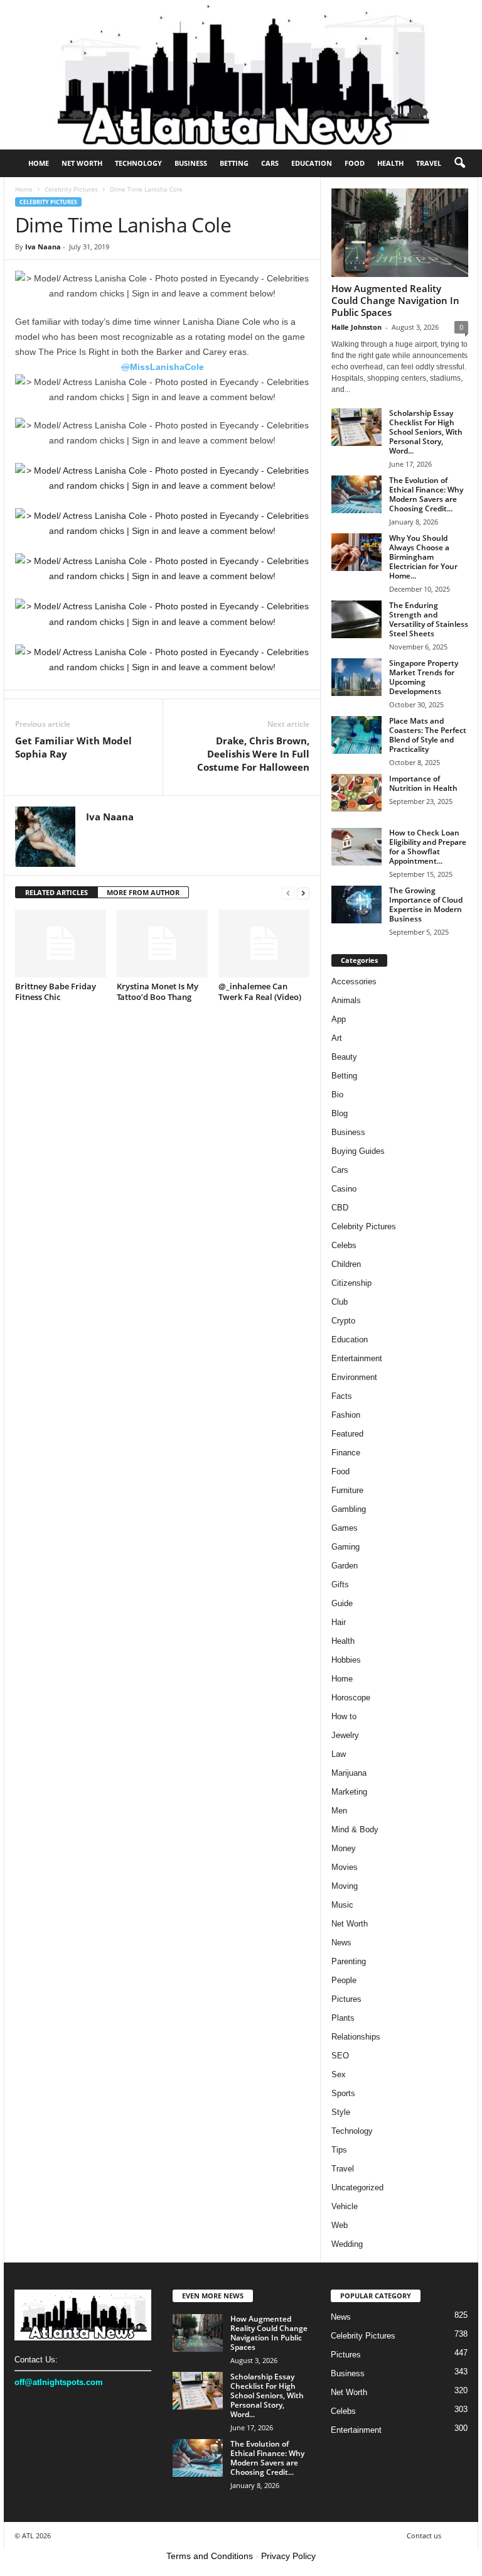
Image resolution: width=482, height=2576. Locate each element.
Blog (340, 1113)
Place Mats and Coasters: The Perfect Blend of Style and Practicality (428, 735)
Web (340, 2225)
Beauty (344, 1057)
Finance (346, 1453)
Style (341, 2112)
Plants (343, 2018)
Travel (429, 163)
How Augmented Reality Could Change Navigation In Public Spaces (395, 300)
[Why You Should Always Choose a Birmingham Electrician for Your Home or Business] (356, 552)
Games (345, 1528)
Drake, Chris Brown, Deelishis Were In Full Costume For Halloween (253, 754)
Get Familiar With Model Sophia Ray (73, 747)
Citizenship (351, 1283)
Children (346, 1264)
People (344, 1980)
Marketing (349, 1792)
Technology (138, 163)
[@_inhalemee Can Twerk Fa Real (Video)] (264, 943)
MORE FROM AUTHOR (143, 892)
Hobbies (346, 1660)
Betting (234, 163)
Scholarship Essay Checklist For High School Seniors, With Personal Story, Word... (426, 432)
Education (312, 163)
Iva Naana (43, 247)
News (341, 1943)
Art (337, 1038)
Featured (347, 1434)
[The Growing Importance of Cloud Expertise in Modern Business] (356, 905)
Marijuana (349, 1773)
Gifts (340, 1584)
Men (339, 1811)
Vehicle (345, 2206)
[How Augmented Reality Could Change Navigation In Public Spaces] (400, 233)
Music (342, 1905)
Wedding (347, 2244)
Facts (342, 1396)
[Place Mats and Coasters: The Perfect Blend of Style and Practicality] (356, 735)
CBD (340, 1208)
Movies (345, 1867)
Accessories (354, 981)
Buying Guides (358, 1151)
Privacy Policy (288, 2556)
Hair (339, 1622)
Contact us (424, 2535)
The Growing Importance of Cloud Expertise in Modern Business (426, 905)
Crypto (343, 1321)
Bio (337, 1095)
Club (340, 1302)
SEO (340, 2056)
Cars (270, 163)
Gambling (349, 1509)
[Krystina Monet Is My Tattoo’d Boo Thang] (162, 943)
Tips (339, 2150)
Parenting (349, 1961)
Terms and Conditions (210, 2556)
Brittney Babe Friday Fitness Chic (56, 992)
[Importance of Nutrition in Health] (356, 793)
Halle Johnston (356, 327)
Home (39, 163)
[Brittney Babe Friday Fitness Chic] (61, 943)
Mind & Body (355, 1829)
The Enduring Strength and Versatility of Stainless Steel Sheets (429, 619)
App (339, 1019)
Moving (345, 1886)
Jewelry (345, 1735)
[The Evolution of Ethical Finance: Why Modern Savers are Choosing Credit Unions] (356, 494)
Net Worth (82, 163)
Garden (345, 1566)
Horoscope (351, 1698)
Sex (339, 2074)
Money (344, 1848)
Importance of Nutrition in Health (423, 783)
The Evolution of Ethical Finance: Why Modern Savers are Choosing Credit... (426, 494)
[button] (459, 163)
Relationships (356, 2037)
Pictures (346, 1999)
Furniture (347, 1490)
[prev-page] (288, 893)
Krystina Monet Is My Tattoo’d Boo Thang (158, 992)
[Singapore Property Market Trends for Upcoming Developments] (356, 677)
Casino (344, 1189)
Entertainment (357, 1358)
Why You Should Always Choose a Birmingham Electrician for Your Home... (423, 557)
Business (191, 163)
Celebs (344, 1245)
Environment (354, 1377)
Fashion (346, 1415)
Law (339, 1754)
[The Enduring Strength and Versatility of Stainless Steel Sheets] (356, 619)
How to (344, 1716)
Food (355, 163)
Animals (346, 1000)
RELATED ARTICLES (56, 892)
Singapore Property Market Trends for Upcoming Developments (424, 677)
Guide (342, 1603)
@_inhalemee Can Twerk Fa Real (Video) (260, 992)
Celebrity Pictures (71, 189)
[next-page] (303, 893)
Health (390, 163)
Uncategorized (357, 2187)
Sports (343, 2093)
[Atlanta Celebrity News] (241, 75)
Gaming (345, 1547)
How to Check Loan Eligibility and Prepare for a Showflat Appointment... (428, 847)
